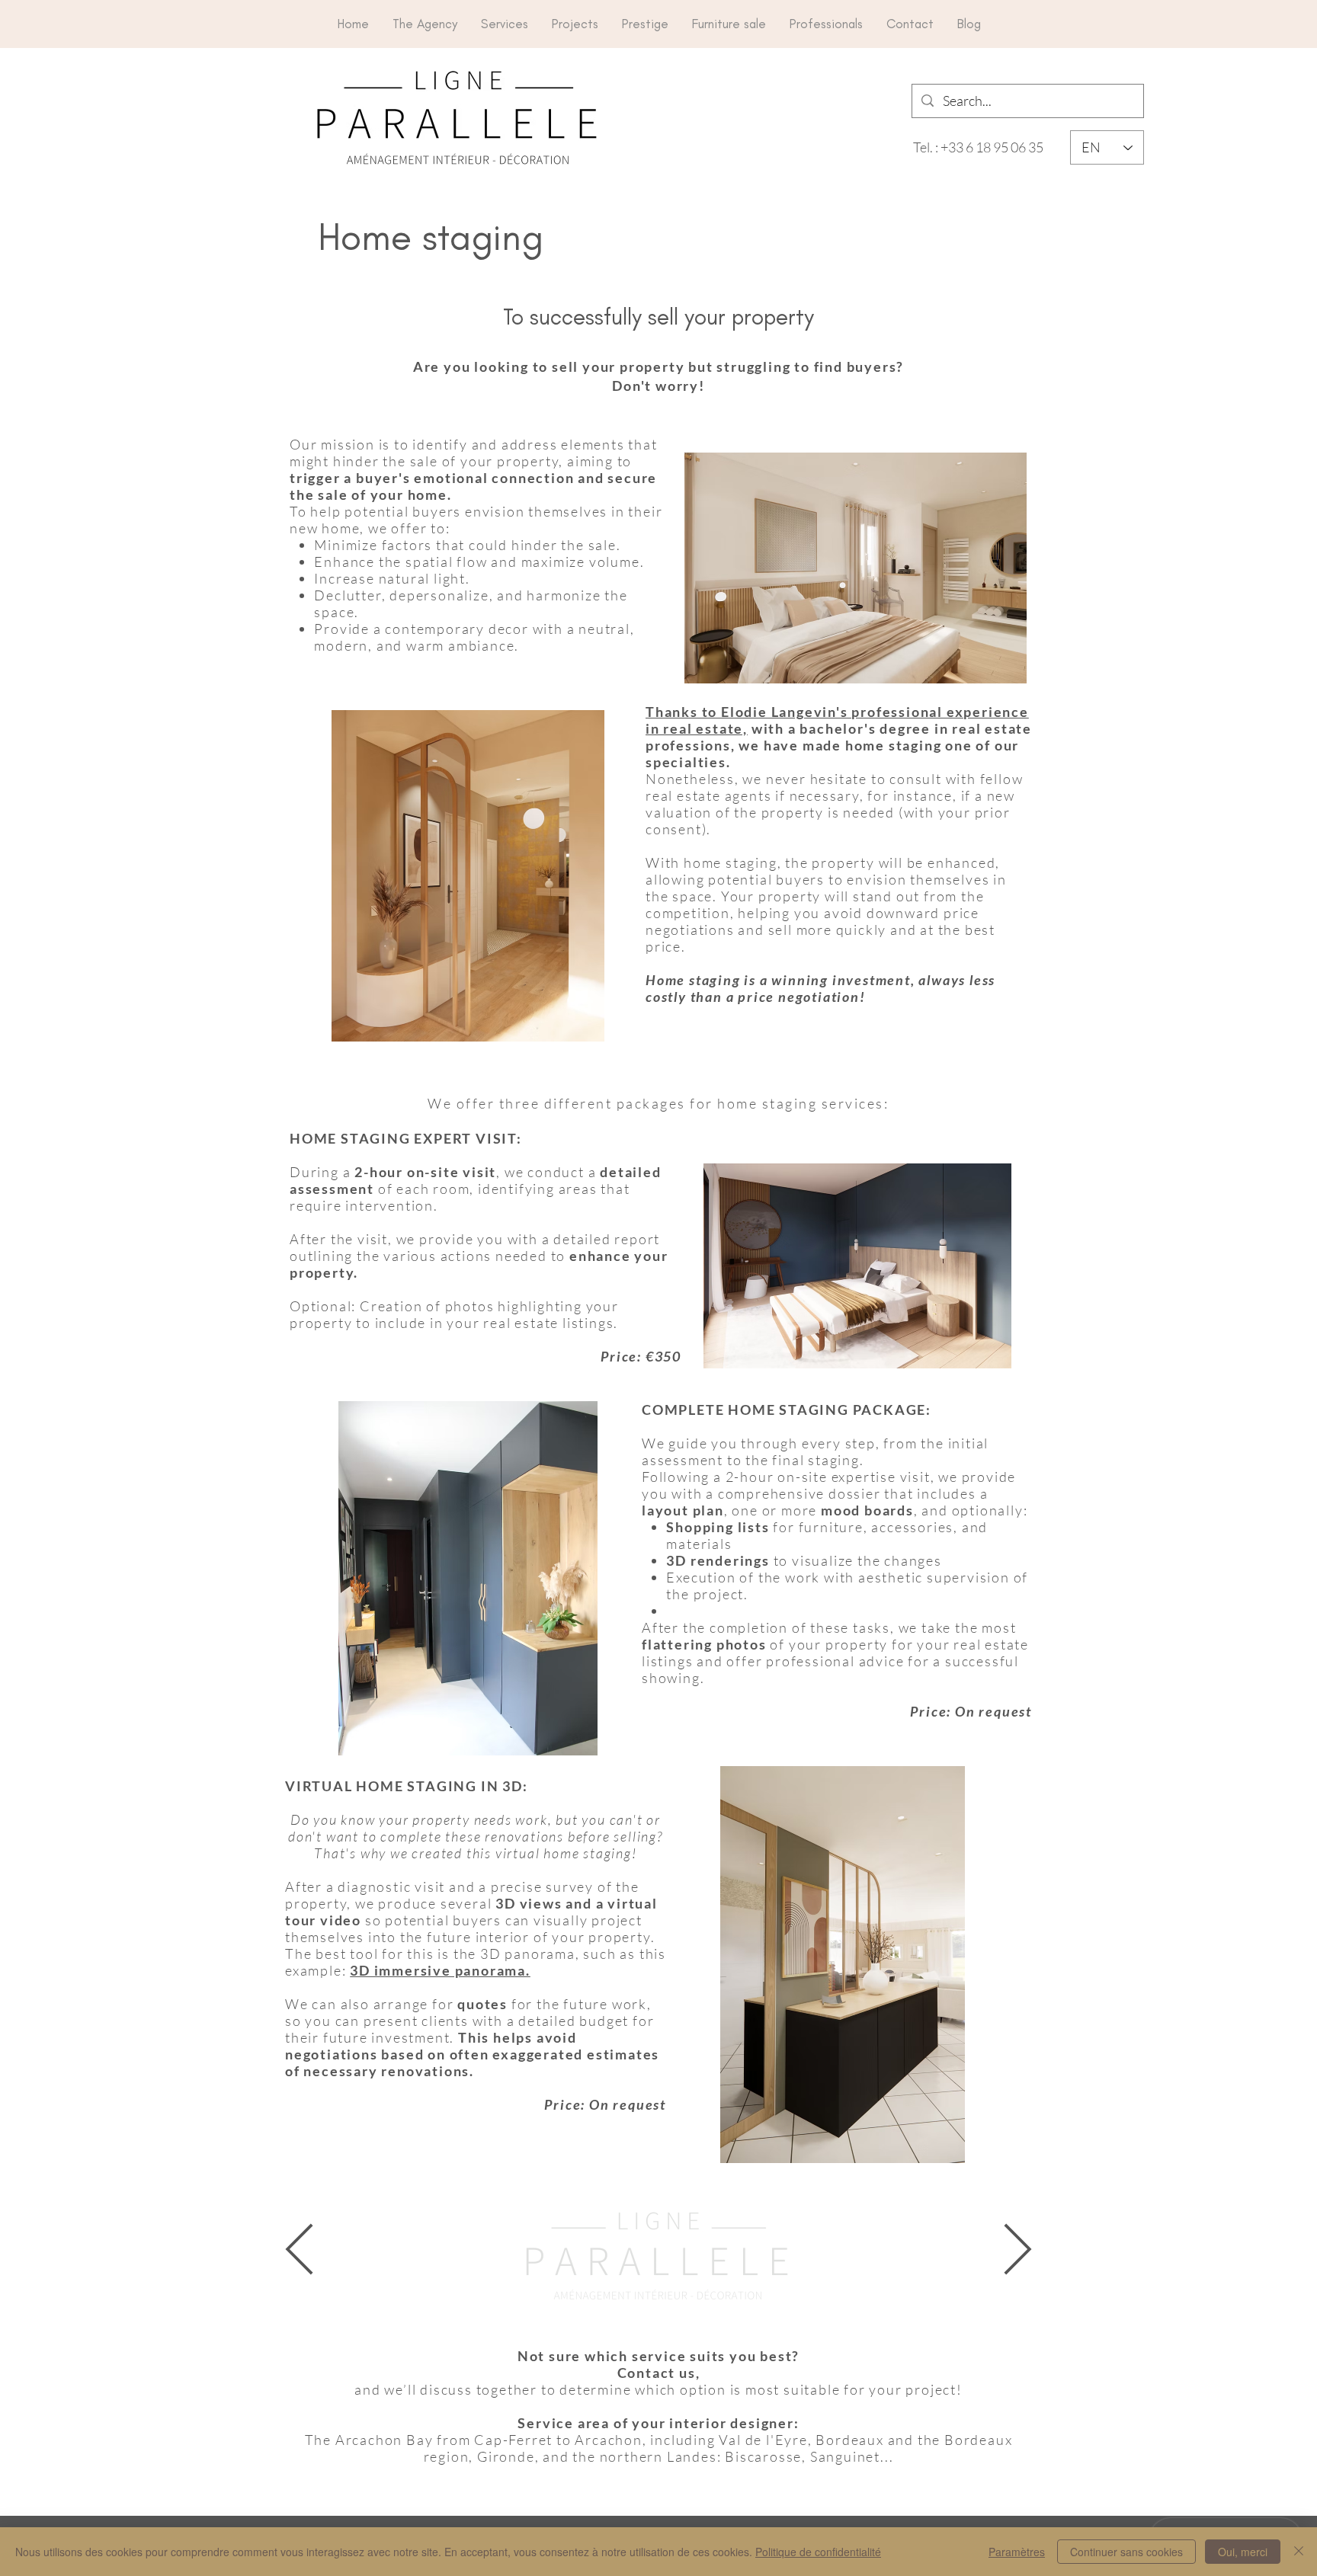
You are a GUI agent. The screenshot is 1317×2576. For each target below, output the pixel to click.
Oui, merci (1243, 2552)
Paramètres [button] (1017, 2552)
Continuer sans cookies (1126, 2552)
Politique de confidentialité (818, 2552)
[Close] (1299, 2552)
